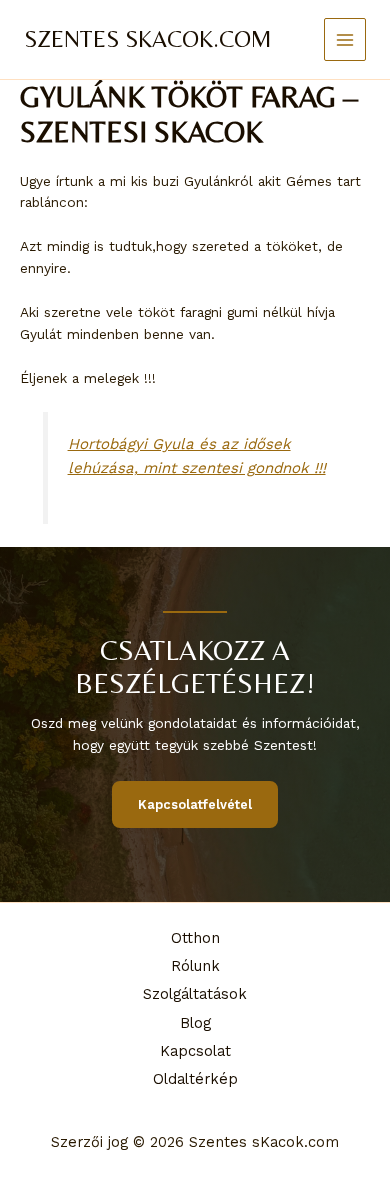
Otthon (195, 938)
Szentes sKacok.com (148, 38)
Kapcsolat (195, 1051)
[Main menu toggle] (345, 39)
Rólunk (195, 966)
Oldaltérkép (195, 1079)
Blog (195, 1023)
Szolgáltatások (195, 994)
